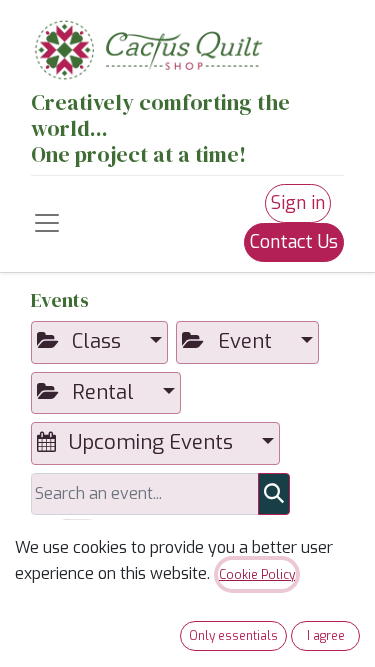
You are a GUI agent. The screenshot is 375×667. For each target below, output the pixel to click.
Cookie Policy (257, 575)
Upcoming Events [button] (151, 442)
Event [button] (245, 341)
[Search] (274, 494)
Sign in (298, 203)
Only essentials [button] (233, 636)
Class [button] (96, 341)
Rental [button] (103, 392)
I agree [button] (326, 636)
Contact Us (294, 242)
